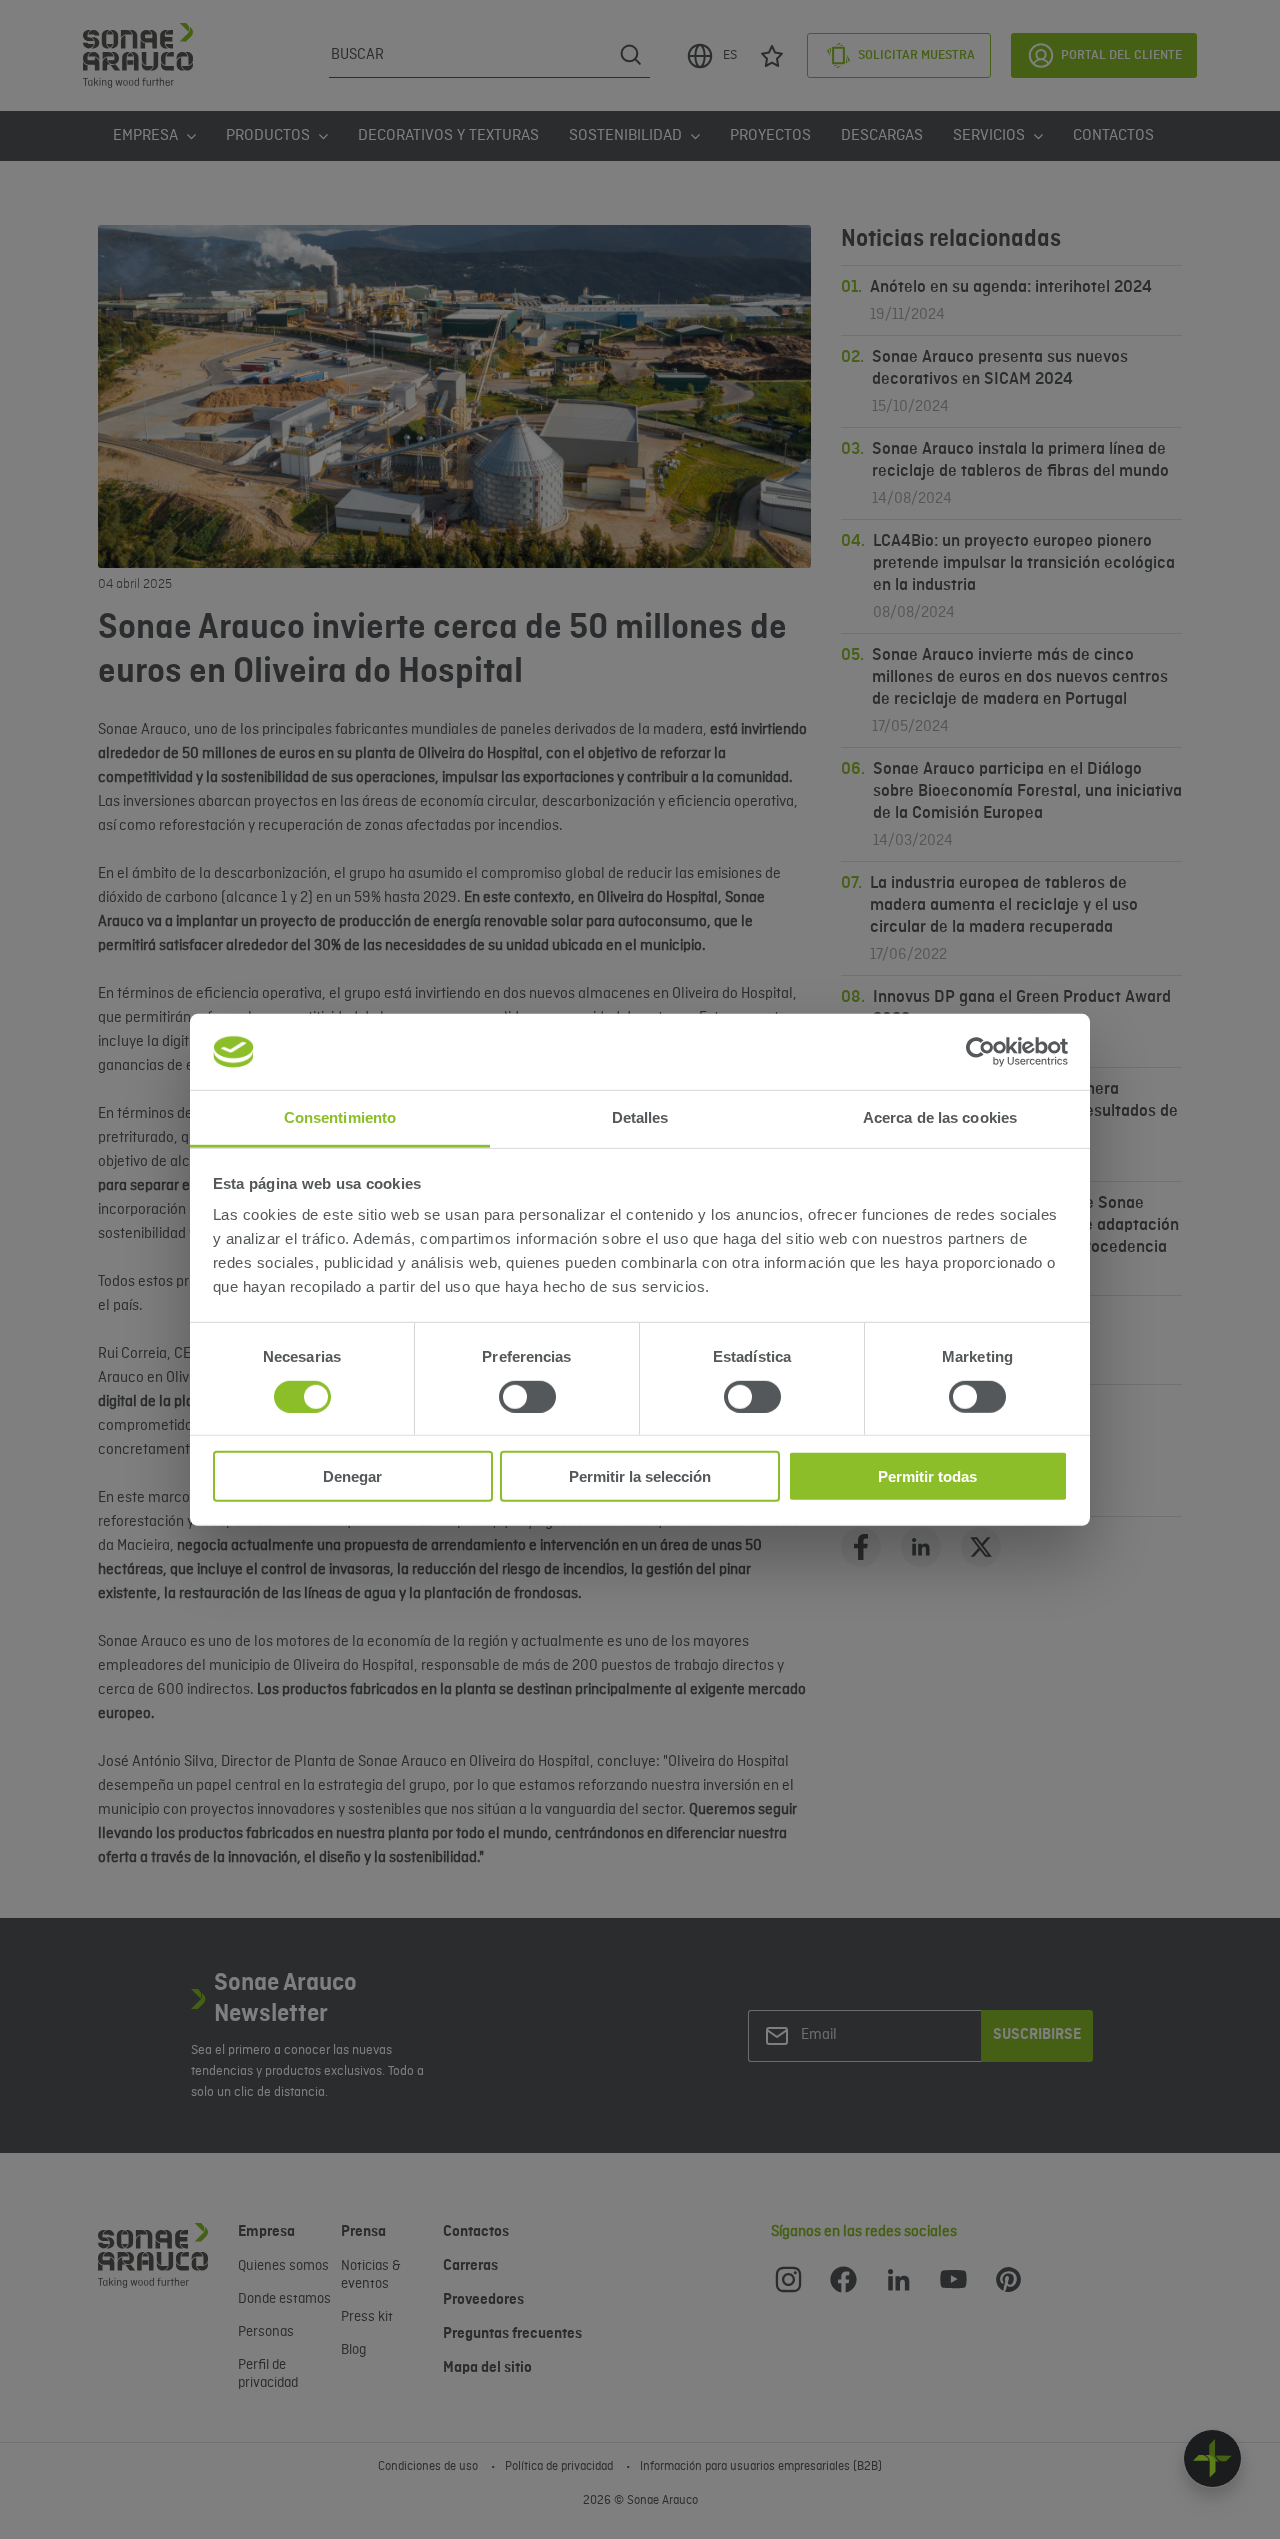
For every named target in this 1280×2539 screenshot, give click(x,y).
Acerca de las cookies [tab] (940, 1117)
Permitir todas (927, 1476)
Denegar (352, 1476)
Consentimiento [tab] (340, 1117)
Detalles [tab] (640, 1117)
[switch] (527, 1396)
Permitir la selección (640, 1476)
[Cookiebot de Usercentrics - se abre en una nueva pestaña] (980, 1052)
